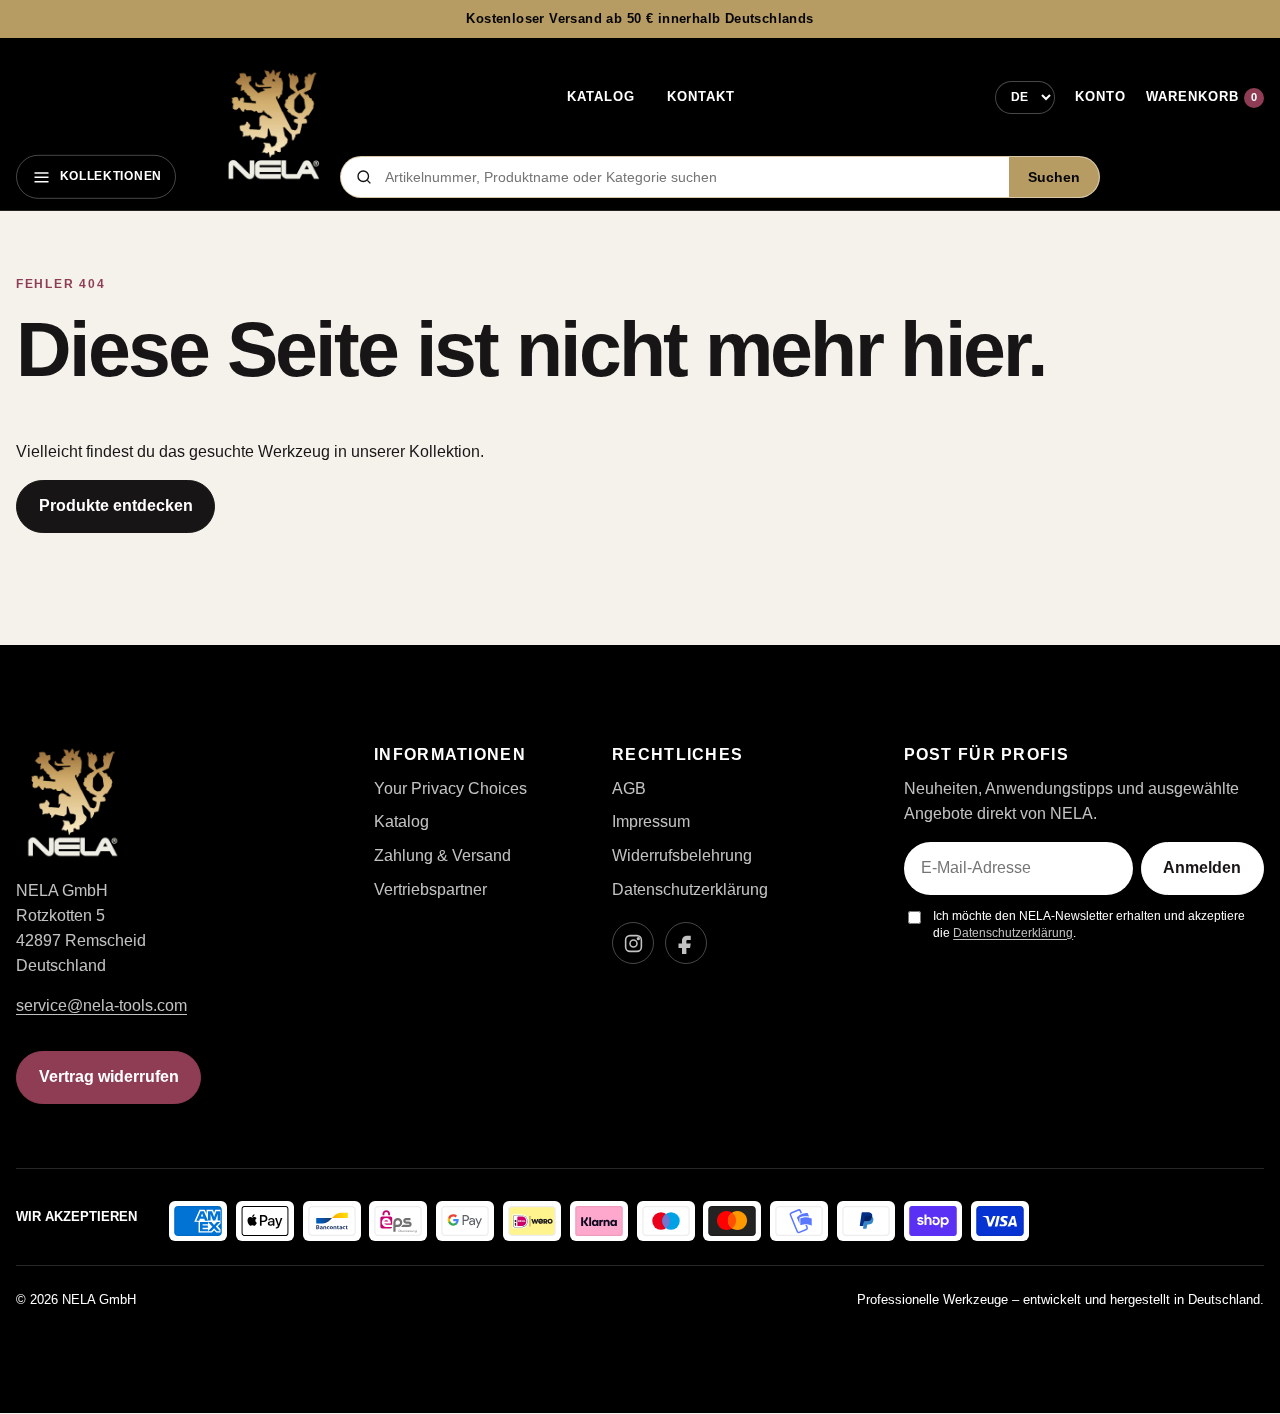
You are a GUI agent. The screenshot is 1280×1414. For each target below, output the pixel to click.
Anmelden (1202, 867)
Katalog (601, 96)
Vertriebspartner (430, 889)
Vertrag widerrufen (109, 1076)
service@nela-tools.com (101, 1005)
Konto (1100, 96)
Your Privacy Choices (450, 788)
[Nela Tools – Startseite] (273, 125)
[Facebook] (686, 943)
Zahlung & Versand (442, 855)
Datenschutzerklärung (690, 889)
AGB (629, 788)
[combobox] (690, 177)
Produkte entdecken (116, 505)
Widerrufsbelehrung (682, 855)
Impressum (651, 821)
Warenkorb (1201, 96)
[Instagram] (633, 943)
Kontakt (701, 96)
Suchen (1054, 177)
